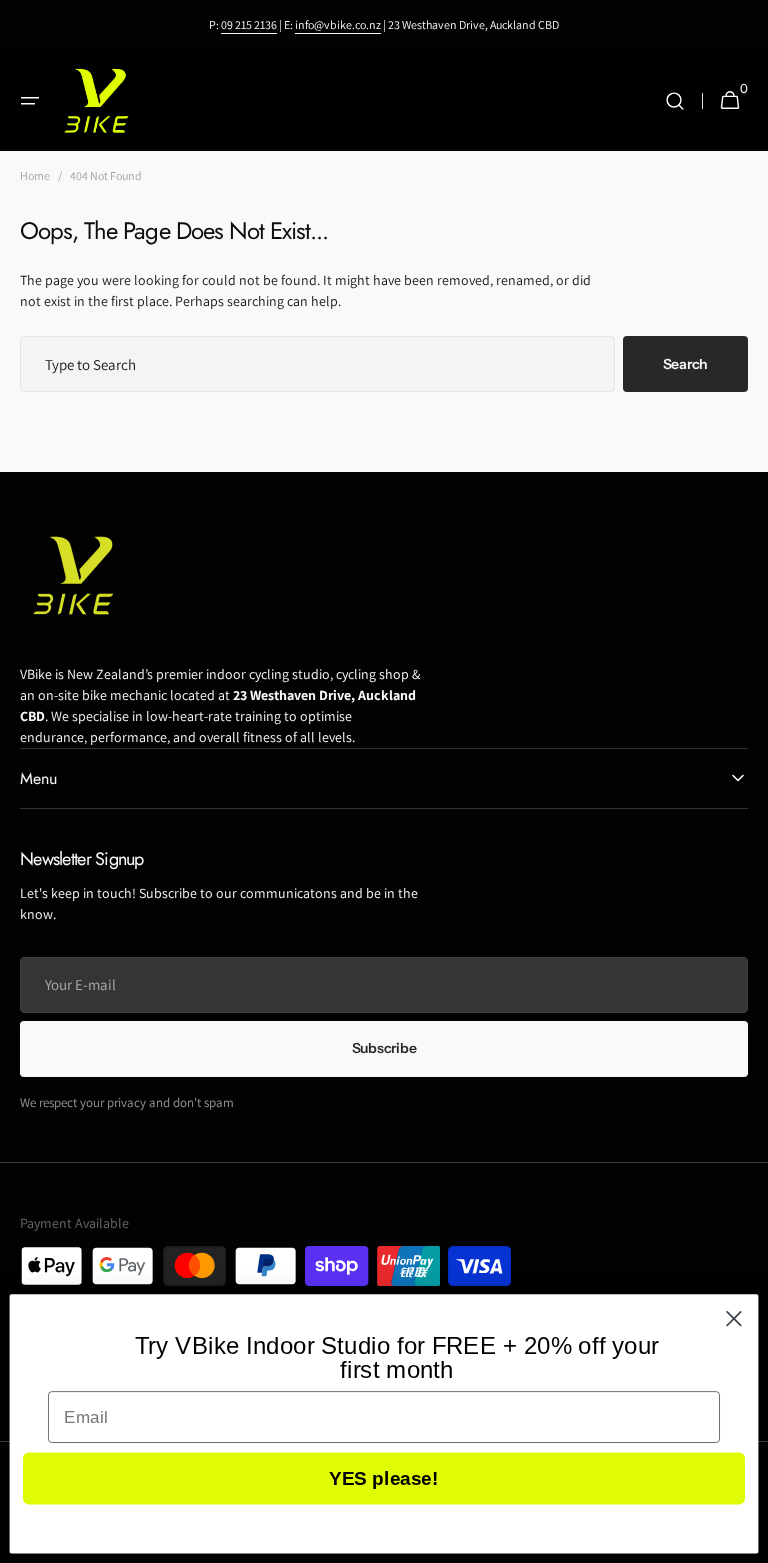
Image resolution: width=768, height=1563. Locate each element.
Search (685, 364)
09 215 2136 (249, 24)
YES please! (383, 1478)
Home (35, 175)
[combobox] (317, 364)
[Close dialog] (734, 1319)
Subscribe (384, 1048)
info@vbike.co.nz (338, 24)
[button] (30, 101)
